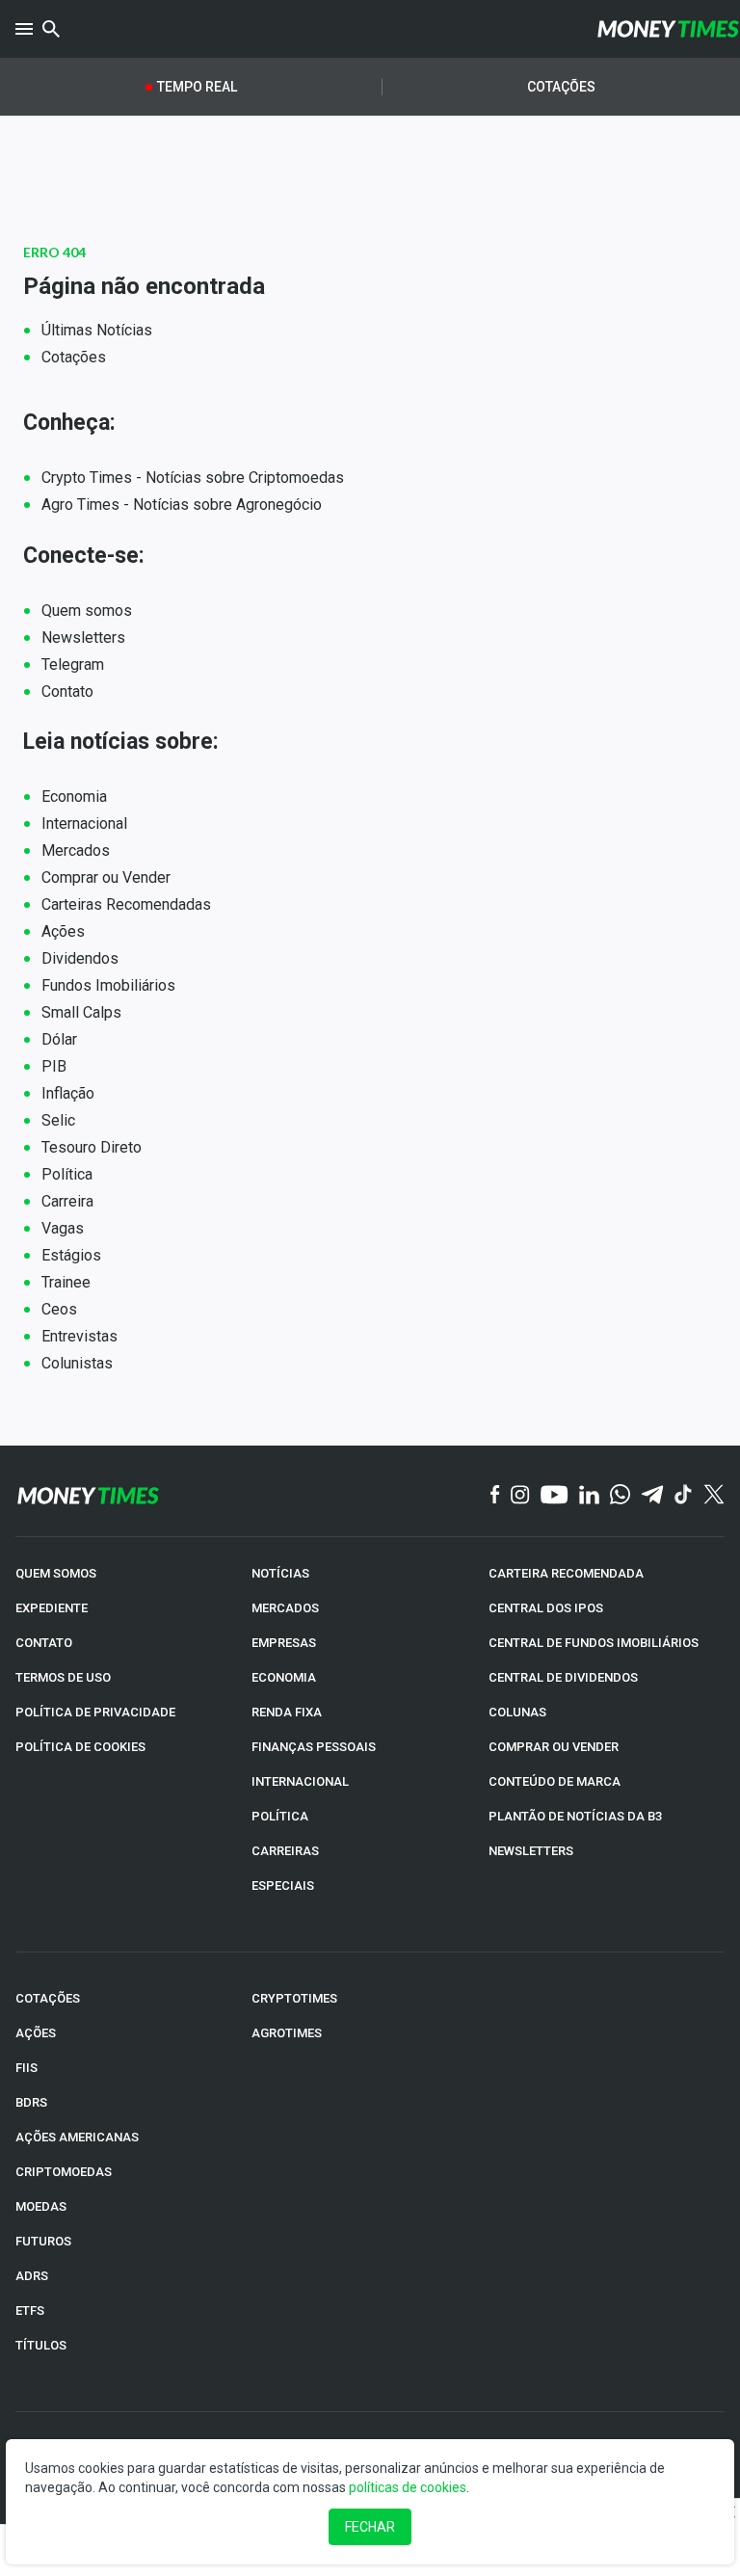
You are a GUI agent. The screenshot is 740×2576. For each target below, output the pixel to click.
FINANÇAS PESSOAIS (314, 1747)
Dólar (59, 1039)
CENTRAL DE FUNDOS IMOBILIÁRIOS (594, 1643)
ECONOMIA (284, 1677)
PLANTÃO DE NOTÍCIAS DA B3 (575, 1816)
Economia (74, 797)
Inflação (68, 1093)
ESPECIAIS (283, 1886)
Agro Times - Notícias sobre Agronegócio (182, 505)
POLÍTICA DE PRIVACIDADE (95, 1712)
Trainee (66, 1282)
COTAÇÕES (48, 1998)
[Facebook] (495, 1495)
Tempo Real (197, 87)
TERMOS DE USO (63, 1677)
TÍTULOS (41, 2345)
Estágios (71, 1255)
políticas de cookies (408, 2487)
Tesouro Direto (92, 1147)
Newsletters (83, 637)
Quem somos (87, 611)
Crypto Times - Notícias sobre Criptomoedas (193, 478)
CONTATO (44, 1643)
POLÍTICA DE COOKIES (80, 1747)
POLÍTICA (280, 1816)
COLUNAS (517, 1712)
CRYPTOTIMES (294, 1998)
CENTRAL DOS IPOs (546, 1608)
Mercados (76, 850)
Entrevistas (79, 1336)
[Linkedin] (589, 1496)
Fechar (370, 2527)
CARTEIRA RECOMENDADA (566, 1573)
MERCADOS (285, 1608)
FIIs (26, 2068)
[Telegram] (652, 1496)
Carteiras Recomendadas (126, 904)
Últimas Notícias (97, 330)
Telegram (73, 664)
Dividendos (80, 958)
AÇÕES (36, 2033)
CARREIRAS (285, 1851)
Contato (67, 691)
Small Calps (81, 1012)
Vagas (63, 1228)
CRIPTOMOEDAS (64, 2172)
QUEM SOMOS (56, 1573)
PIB (54, 1066)
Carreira (67, 1201)
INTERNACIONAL (300, 1781)
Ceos (59, 1309)
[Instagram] (520, 1496)
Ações (63, 931)
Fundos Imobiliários (108, 985)
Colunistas (77, 1363)
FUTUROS (43, 2241)
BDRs (31, 2102)
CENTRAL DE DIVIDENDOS (563, 1677)
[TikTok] (684, 1496)
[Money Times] (668, 29)
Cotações (561, 87)
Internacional (84, 823)
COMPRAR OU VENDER (554, 1747)
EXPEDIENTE (52, 1608)
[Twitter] (714, 1495)
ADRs (32, 2276)
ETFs (30, 2310)
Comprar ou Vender (106, 877)
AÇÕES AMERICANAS (77, 2137)
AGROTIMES (287, 2033)
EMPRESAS (284, 1643)
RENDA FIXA (287, 1712)
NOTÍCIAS (280, 1573)
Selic (58, 1120)
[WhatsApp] (620, 1495)
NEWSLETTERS (531, 1851)
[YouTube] (555, 1496)
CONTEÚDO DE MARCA (555, 1781)
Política (67, 1174)
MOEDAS (41, 2206)
